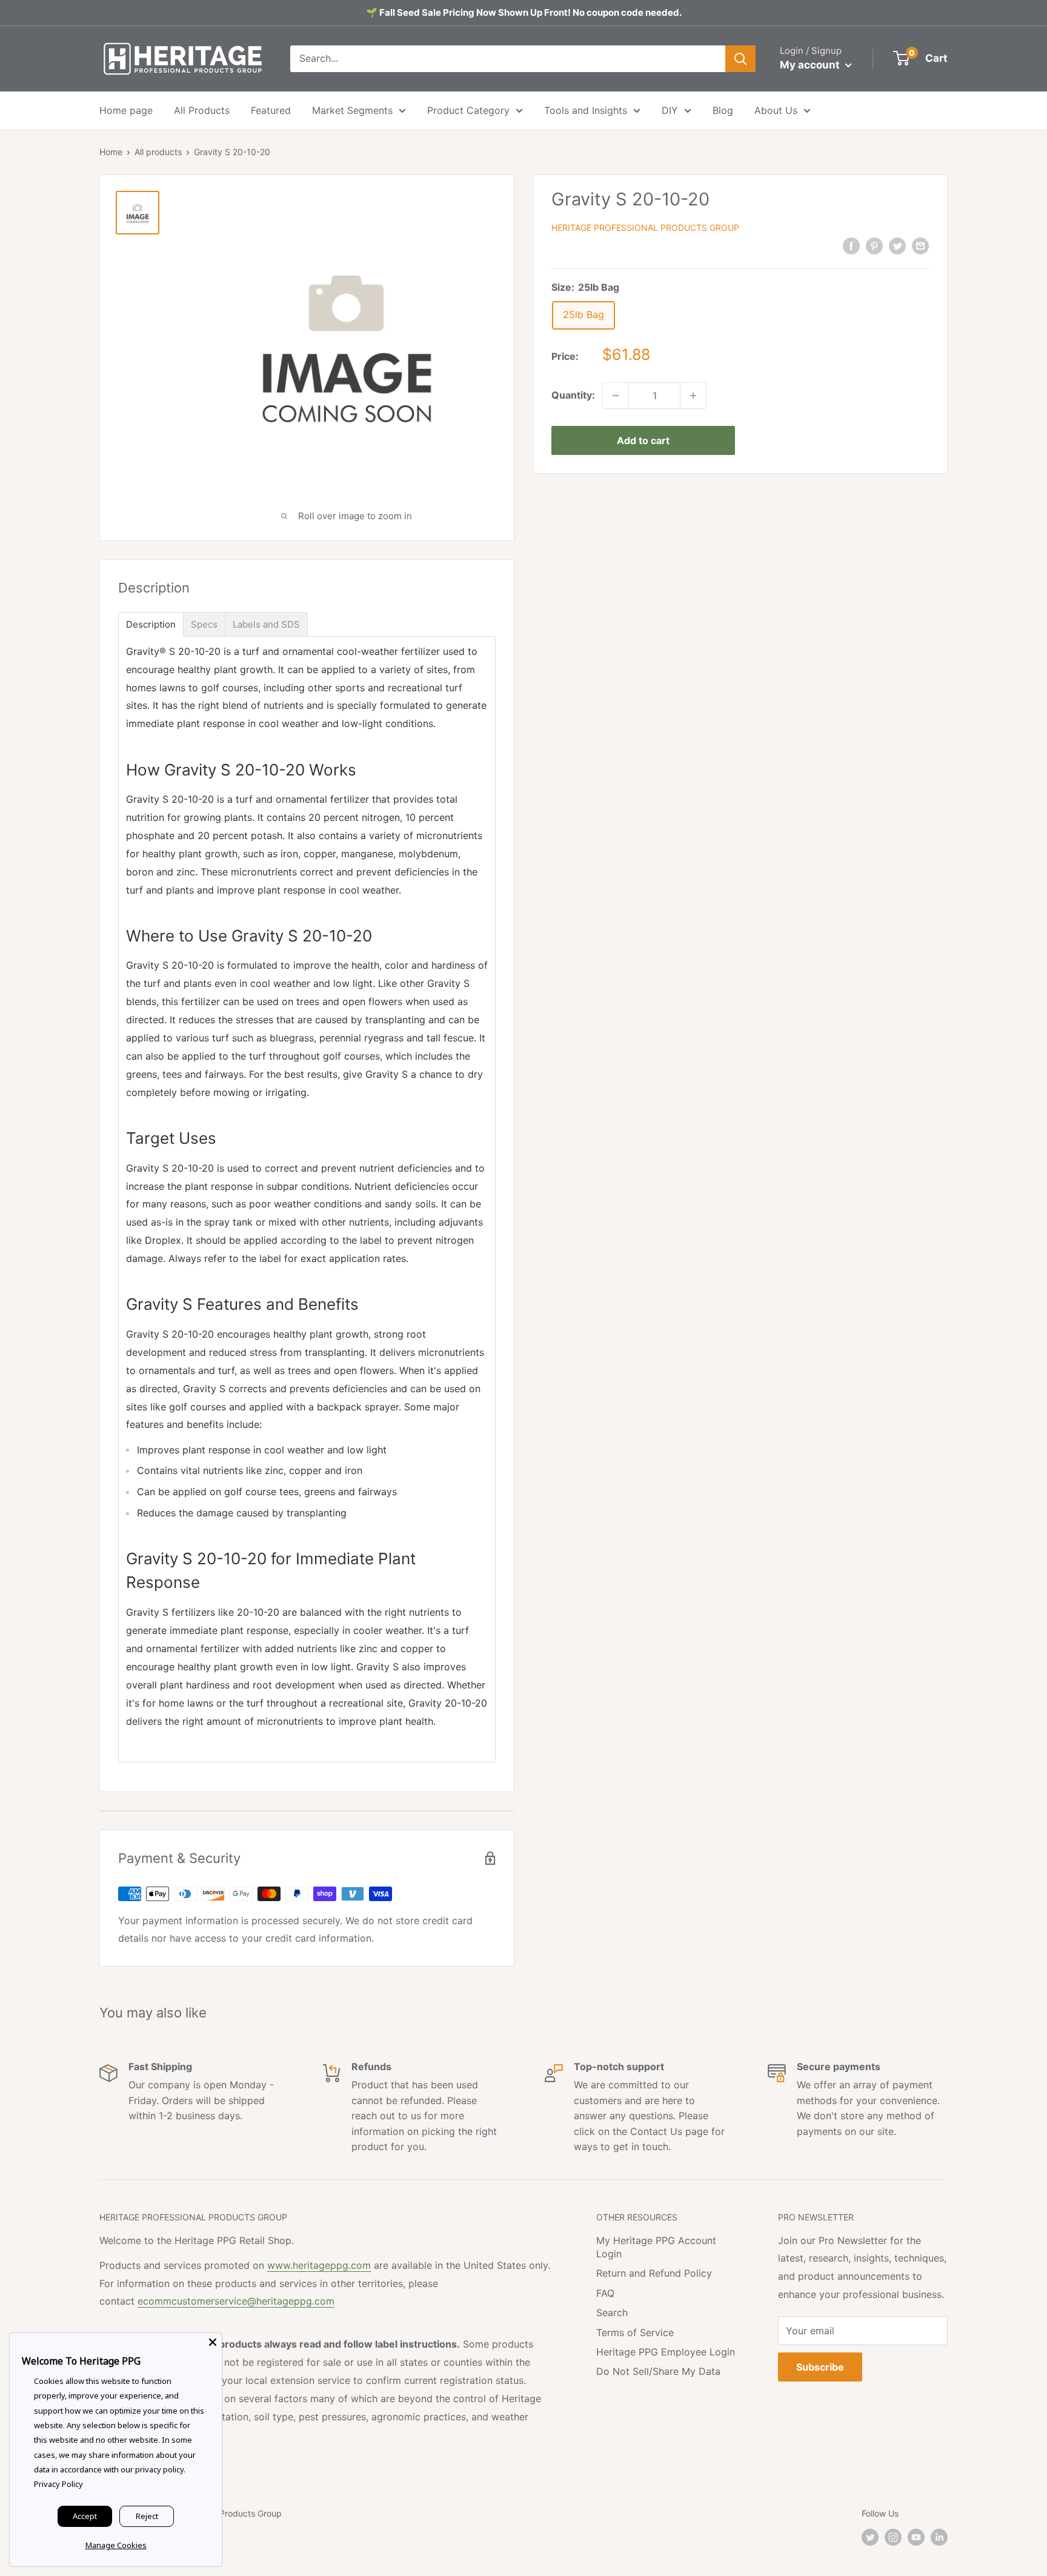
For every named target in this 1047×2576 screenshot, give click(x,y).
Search (612, 2312)
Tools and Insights (586, 110)
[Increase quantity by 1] (693, 396)
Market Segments (352, 110)
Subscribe (820, 2367)
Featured (271, 110)
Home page (126, 110)
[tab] (151, 624)
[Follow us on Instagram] (893, 2537)
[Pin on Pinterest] (874, 245)
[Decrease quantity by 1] (616, 396)
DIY (670, 110)
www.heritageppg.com (319, 2265)
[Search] (740, 59)
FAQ (605, 2293)
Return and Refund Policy (654, 2273)
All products (158, 152)
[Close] (213, 2342)
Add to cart (643, 440)
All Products (202, 110)
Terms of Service (635, 2332)
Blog (723, 110)
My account (811, 65)
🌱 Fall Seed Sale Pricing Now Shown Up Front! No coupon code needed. (524, 12)
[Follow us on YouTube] (916, 2537)
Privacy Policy (58, 2484)
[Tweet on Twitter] (897, 245)
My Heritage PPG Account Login (656, 2247)
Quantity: (573, 395)
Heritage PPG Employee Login (666, 2352)
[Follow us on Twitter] (870, 2537)
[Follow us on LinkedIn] (939, 2537)
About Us (776, 110)
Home (111, 152)
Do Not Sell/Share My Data (658, 2371)
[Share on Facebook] (851, 245)
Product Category (468, 110)
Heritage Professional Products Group (645, 227)
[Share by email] (920, 245)
